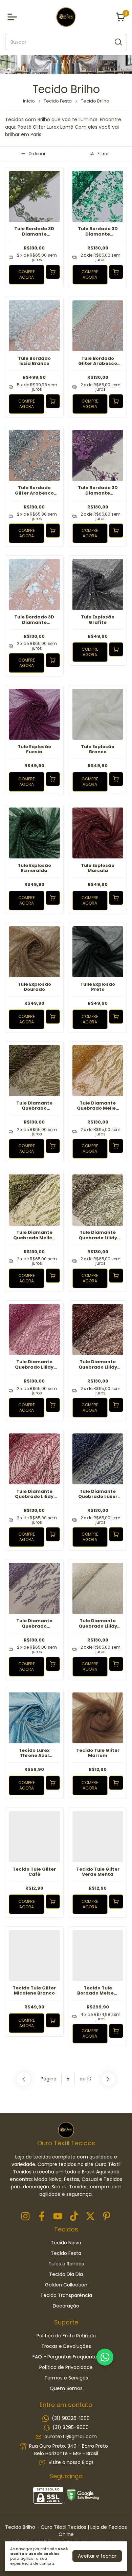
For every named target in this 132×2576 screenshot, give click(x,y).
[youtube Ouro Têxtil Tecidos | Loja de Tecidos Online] (58, 2217)
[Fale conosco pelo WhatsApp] (105, 2357)
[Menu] (14, 17)
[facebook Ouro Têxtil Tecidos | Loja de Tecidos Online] (42, 2217)
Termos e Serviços (66, 2378)
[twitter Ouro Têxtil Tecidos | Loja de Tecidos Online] (90, 2217)
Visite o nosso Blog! (71, 2462)
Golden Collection (66, 2285)
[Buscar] (118, 42)
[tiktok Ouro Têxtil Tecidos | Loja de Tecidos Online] (74, 2217)
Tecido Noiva (66, 2243)
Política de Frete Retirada (66, 2336)
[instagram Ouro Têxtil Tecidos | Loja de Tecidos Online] (25, 2217)
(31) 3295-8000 (71, 2427)
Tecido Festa (58, 101)
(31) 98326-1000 (71, 2418)
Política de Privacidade (66, 2367)
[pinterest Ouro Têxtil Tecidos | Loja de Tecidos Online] (107, 2217)
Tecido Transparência (66, 2295)
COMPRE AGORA (27, 274)
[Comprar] (53, 272)
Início (29, 101)
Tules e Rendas (66, 2264)
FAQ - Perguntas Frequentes (66, 2357)
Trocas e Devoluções (66, 2346)
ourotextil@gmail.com (71, 2437)
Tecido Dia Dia (66, 2274)
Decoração (66, 2306)
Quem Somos (66, 2388)
